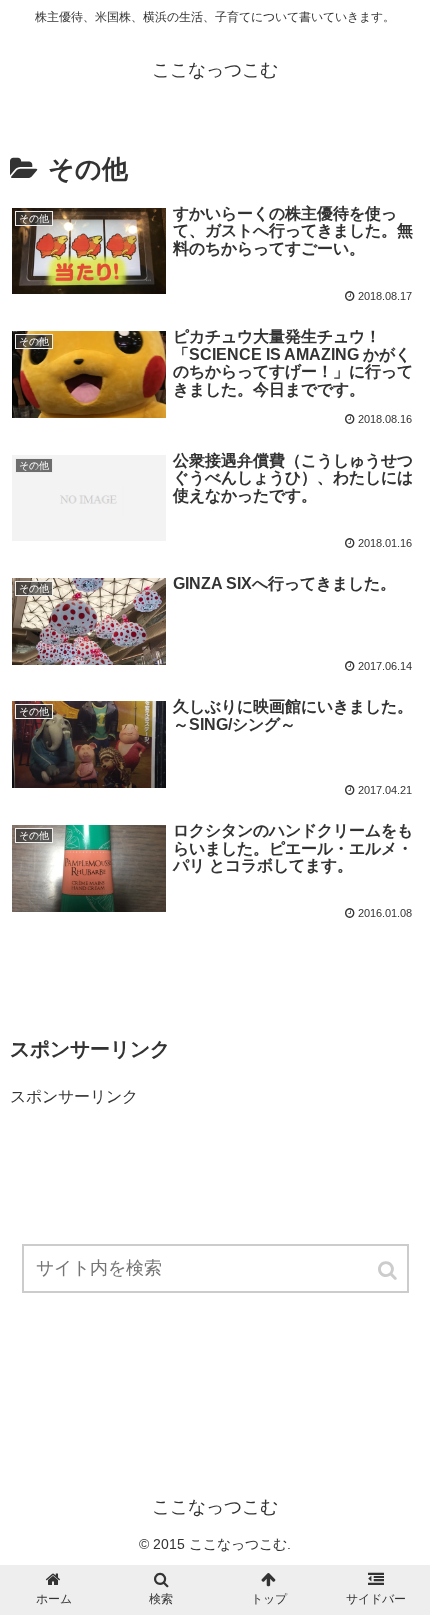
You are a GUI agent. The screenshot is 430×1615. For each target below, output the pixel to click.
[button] (389, 1270)
